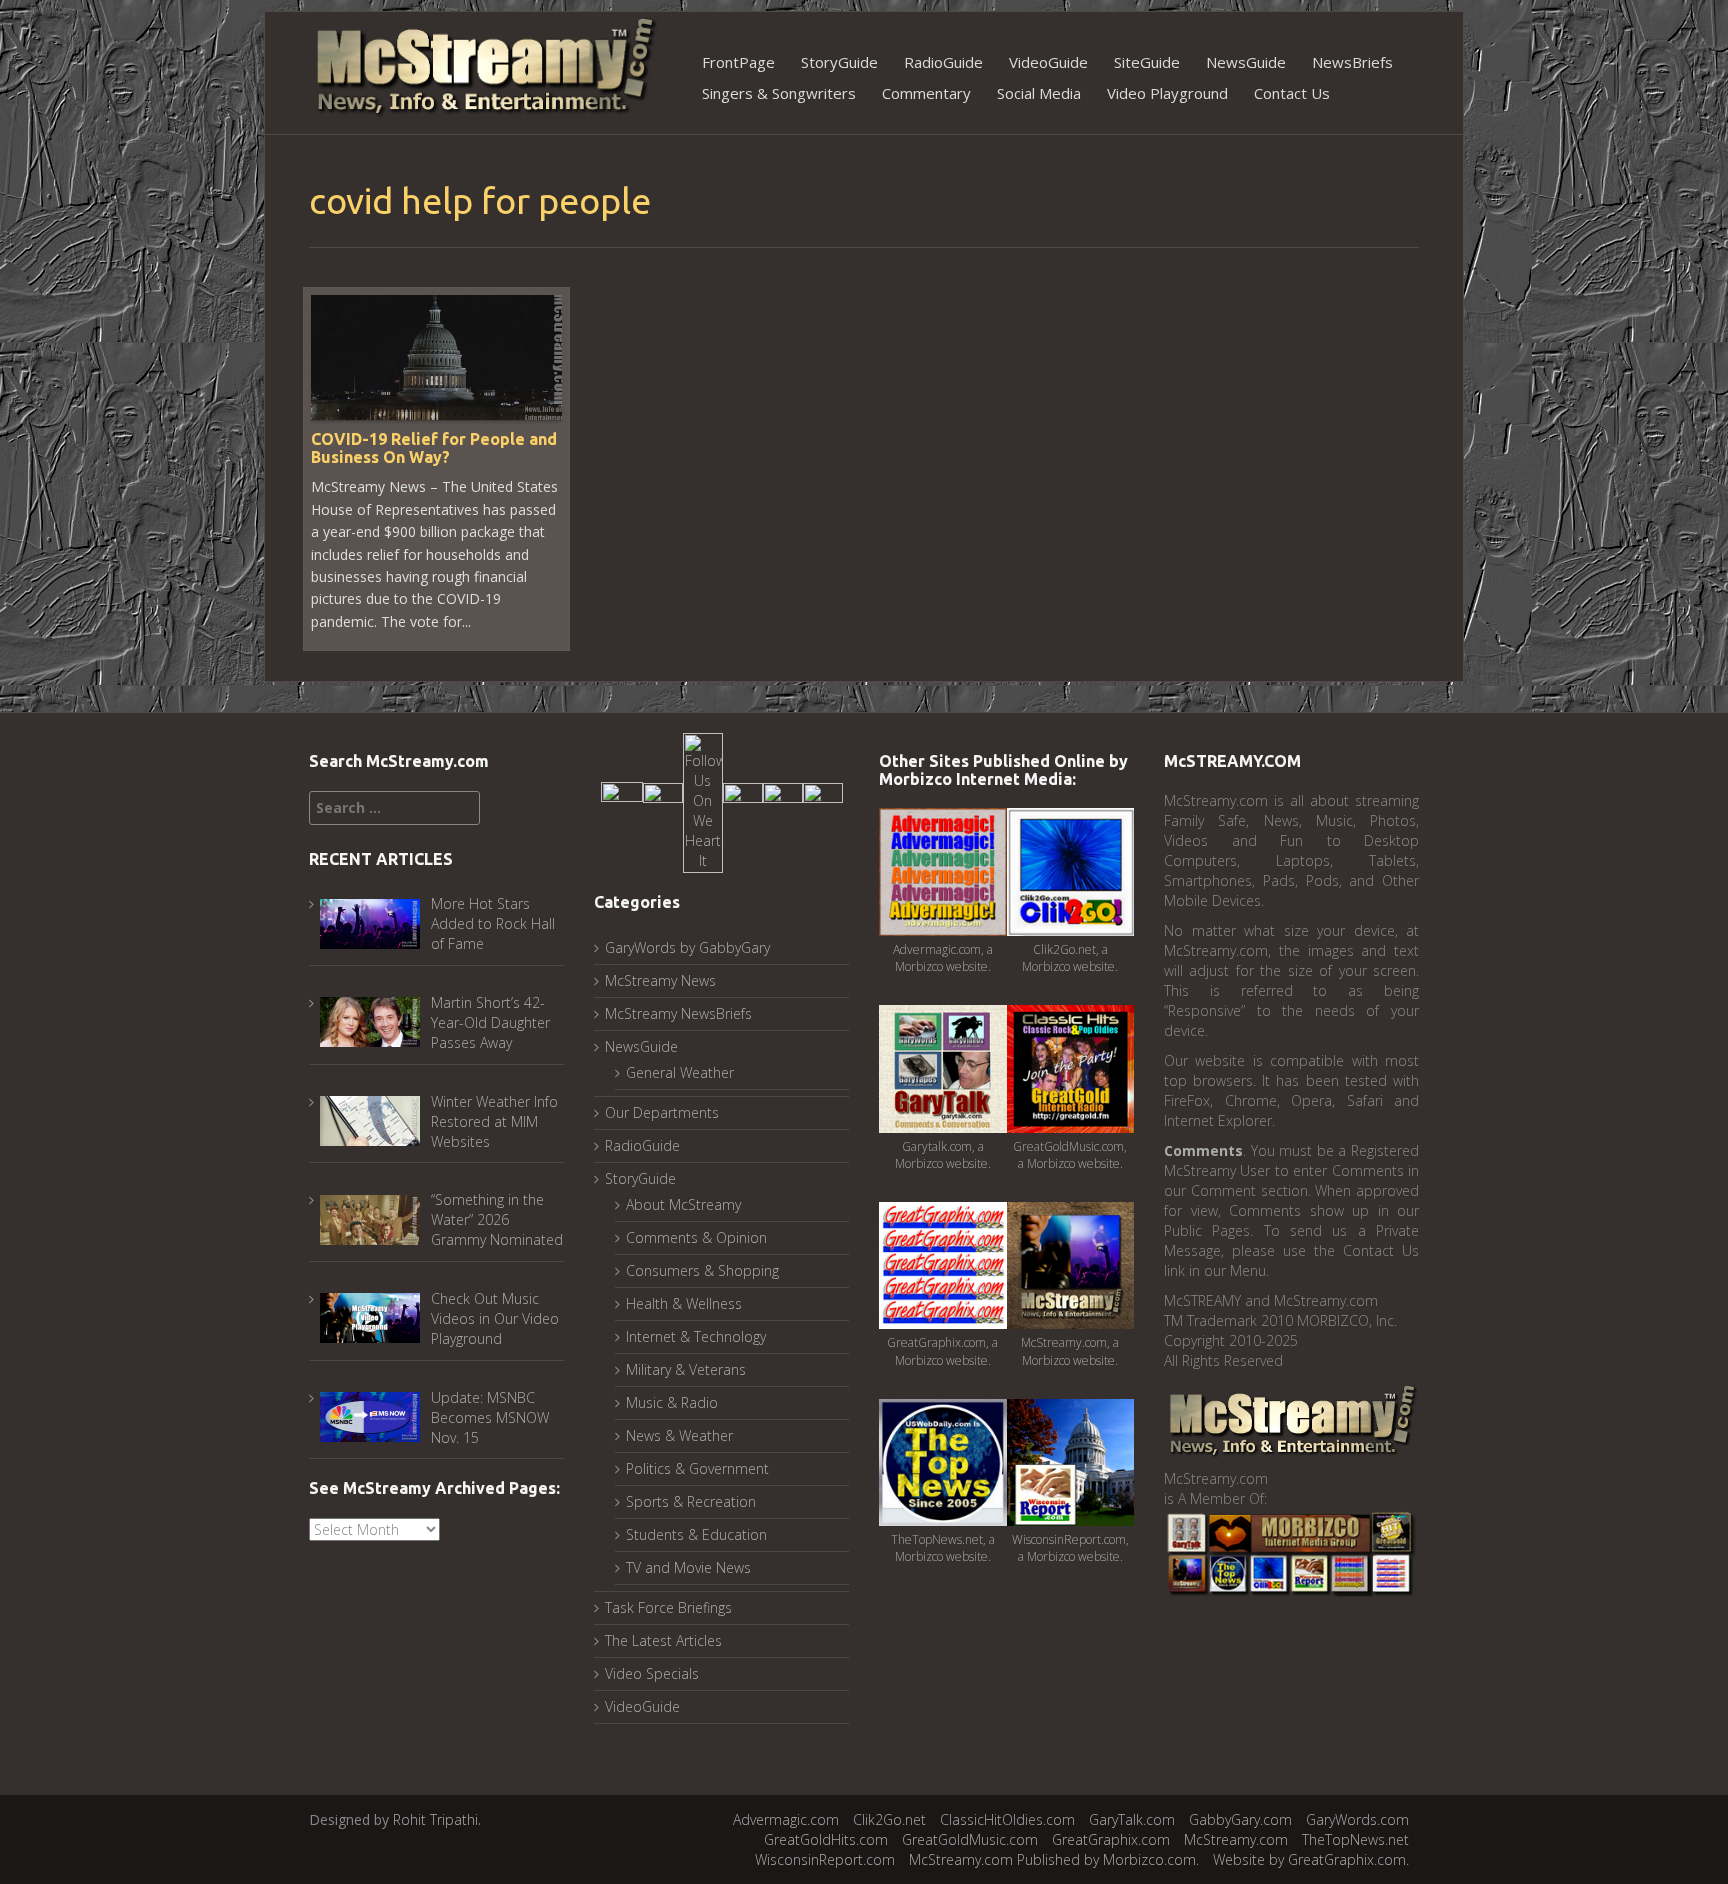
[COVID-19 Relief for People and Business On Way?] (436, 355)
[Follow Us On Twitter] (663, 801)
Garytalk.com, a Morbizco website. (943, 1155)
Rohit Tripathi (435, 1819)
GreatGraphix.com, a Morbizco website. (942, 1351)
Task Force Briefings (668, 1607)
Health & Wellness (684, 1303)
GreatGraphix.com (1111, 1839)
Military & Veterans (686, 1369)
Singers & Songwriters (779, 93)
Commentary (926, 93)
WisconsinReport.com (825, 1859)
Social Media (1039, 93)
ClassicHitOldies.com (1007, 1819)
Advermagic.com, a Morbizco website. (943, 958)
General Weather (680, 1072)
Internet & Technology (696, 1336)
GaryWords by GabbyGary (687, 947)
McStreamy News (660, 980)
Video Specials (652, 1673)
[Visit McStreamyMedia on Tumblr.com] (743, 801)
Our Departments (662, 1112)
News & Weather (679, 1435)
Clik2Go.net (889, 1819)
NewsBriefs (1352, 62)
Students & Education (696, 1534)
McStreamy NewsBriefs (678, 1013)
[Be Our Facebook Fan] (622, 801)
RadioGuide (943, 62)
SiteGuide (1147, 62)
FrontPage (738, 62)
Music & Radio (672, 1402)
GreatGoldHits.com (826, 1839)
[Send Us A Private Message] (823, 801)
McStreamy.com (1236, 1839)
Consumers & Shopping (702, 1270)
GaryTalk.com (1132, 1819)
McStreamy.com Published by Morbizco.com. (1054, 1859)
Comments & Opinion (696, 1237)
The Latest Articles (663, 1640)
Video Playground (1167, 93)
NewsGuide (1246, 62)
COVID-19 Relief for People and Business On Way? (434, 448)
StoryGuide (839, 62)
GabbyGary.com (1240, 1819)
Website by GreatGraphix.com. (1311, 1859)
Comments (1203, 1150)
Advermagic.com (786, 1819)
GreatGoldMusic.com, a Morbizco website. (1070, 1155)
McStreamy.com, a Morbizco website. (1070, 1351)
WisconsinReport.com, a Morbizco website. (1070, 1548)
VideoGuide (1048, 62)
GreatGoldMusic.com (970, 1839)
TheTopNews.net (1355, 1839)
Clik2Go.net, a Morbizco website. (1070, 958)
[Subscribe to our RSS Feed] (783, 801)
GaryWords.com (1357, 1819)
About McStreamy (683, 1204)
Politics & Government (697, 1468)
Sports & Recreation (691, 1501)
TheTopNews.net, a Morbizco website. (943, 1548)
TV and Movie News (688, 1567)
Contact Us (1292, 93)
